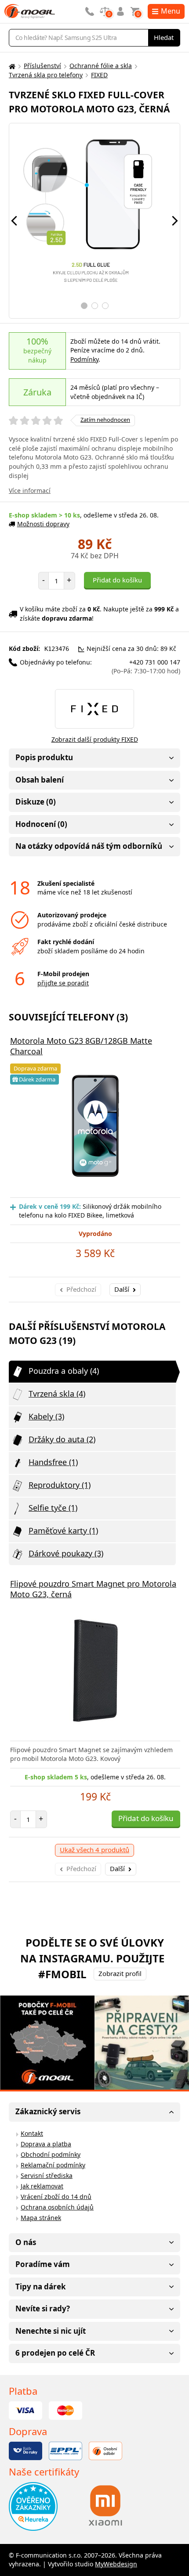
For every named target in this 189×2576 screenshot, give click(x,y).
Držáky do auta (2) (62, 1439)
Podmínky (84, 359)
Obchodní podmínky (51, 2154)
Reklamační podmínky (53, 2165)
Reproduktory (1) (60, 1485)
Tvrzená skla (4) (57, 1394)
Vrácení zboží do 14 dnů (56, 2197)
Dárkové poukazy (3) (66, 1553)
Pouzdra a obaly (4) (64, 1371)
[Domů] (11, 66)
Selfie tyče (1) (53, 1508)
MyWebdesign (116, 2564)
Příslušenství (42, 66)
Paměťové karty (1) (63, 1531)
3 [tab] (105, 306)
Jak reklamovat (42, 2186)
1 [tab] (84, 306)
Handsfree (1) (53, 1462)
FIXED (99, 75)
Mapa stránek (41, 2218)
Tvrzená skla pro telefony (46, 75)
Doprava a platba (46, 2144)
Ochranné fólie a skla (101, 66)
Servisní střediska (47, 2175)
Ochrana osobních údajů (57, 2207)
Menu (171, 11)
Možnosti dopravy (43, 524)
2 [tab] (95, 306)
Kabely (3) (46, 1416)
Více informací (30, 490)
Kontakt (32, 2133)
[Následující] (175, 221)
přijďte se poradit (63, 983)
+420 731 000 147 (146, 667)
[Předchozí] (14, 221)
